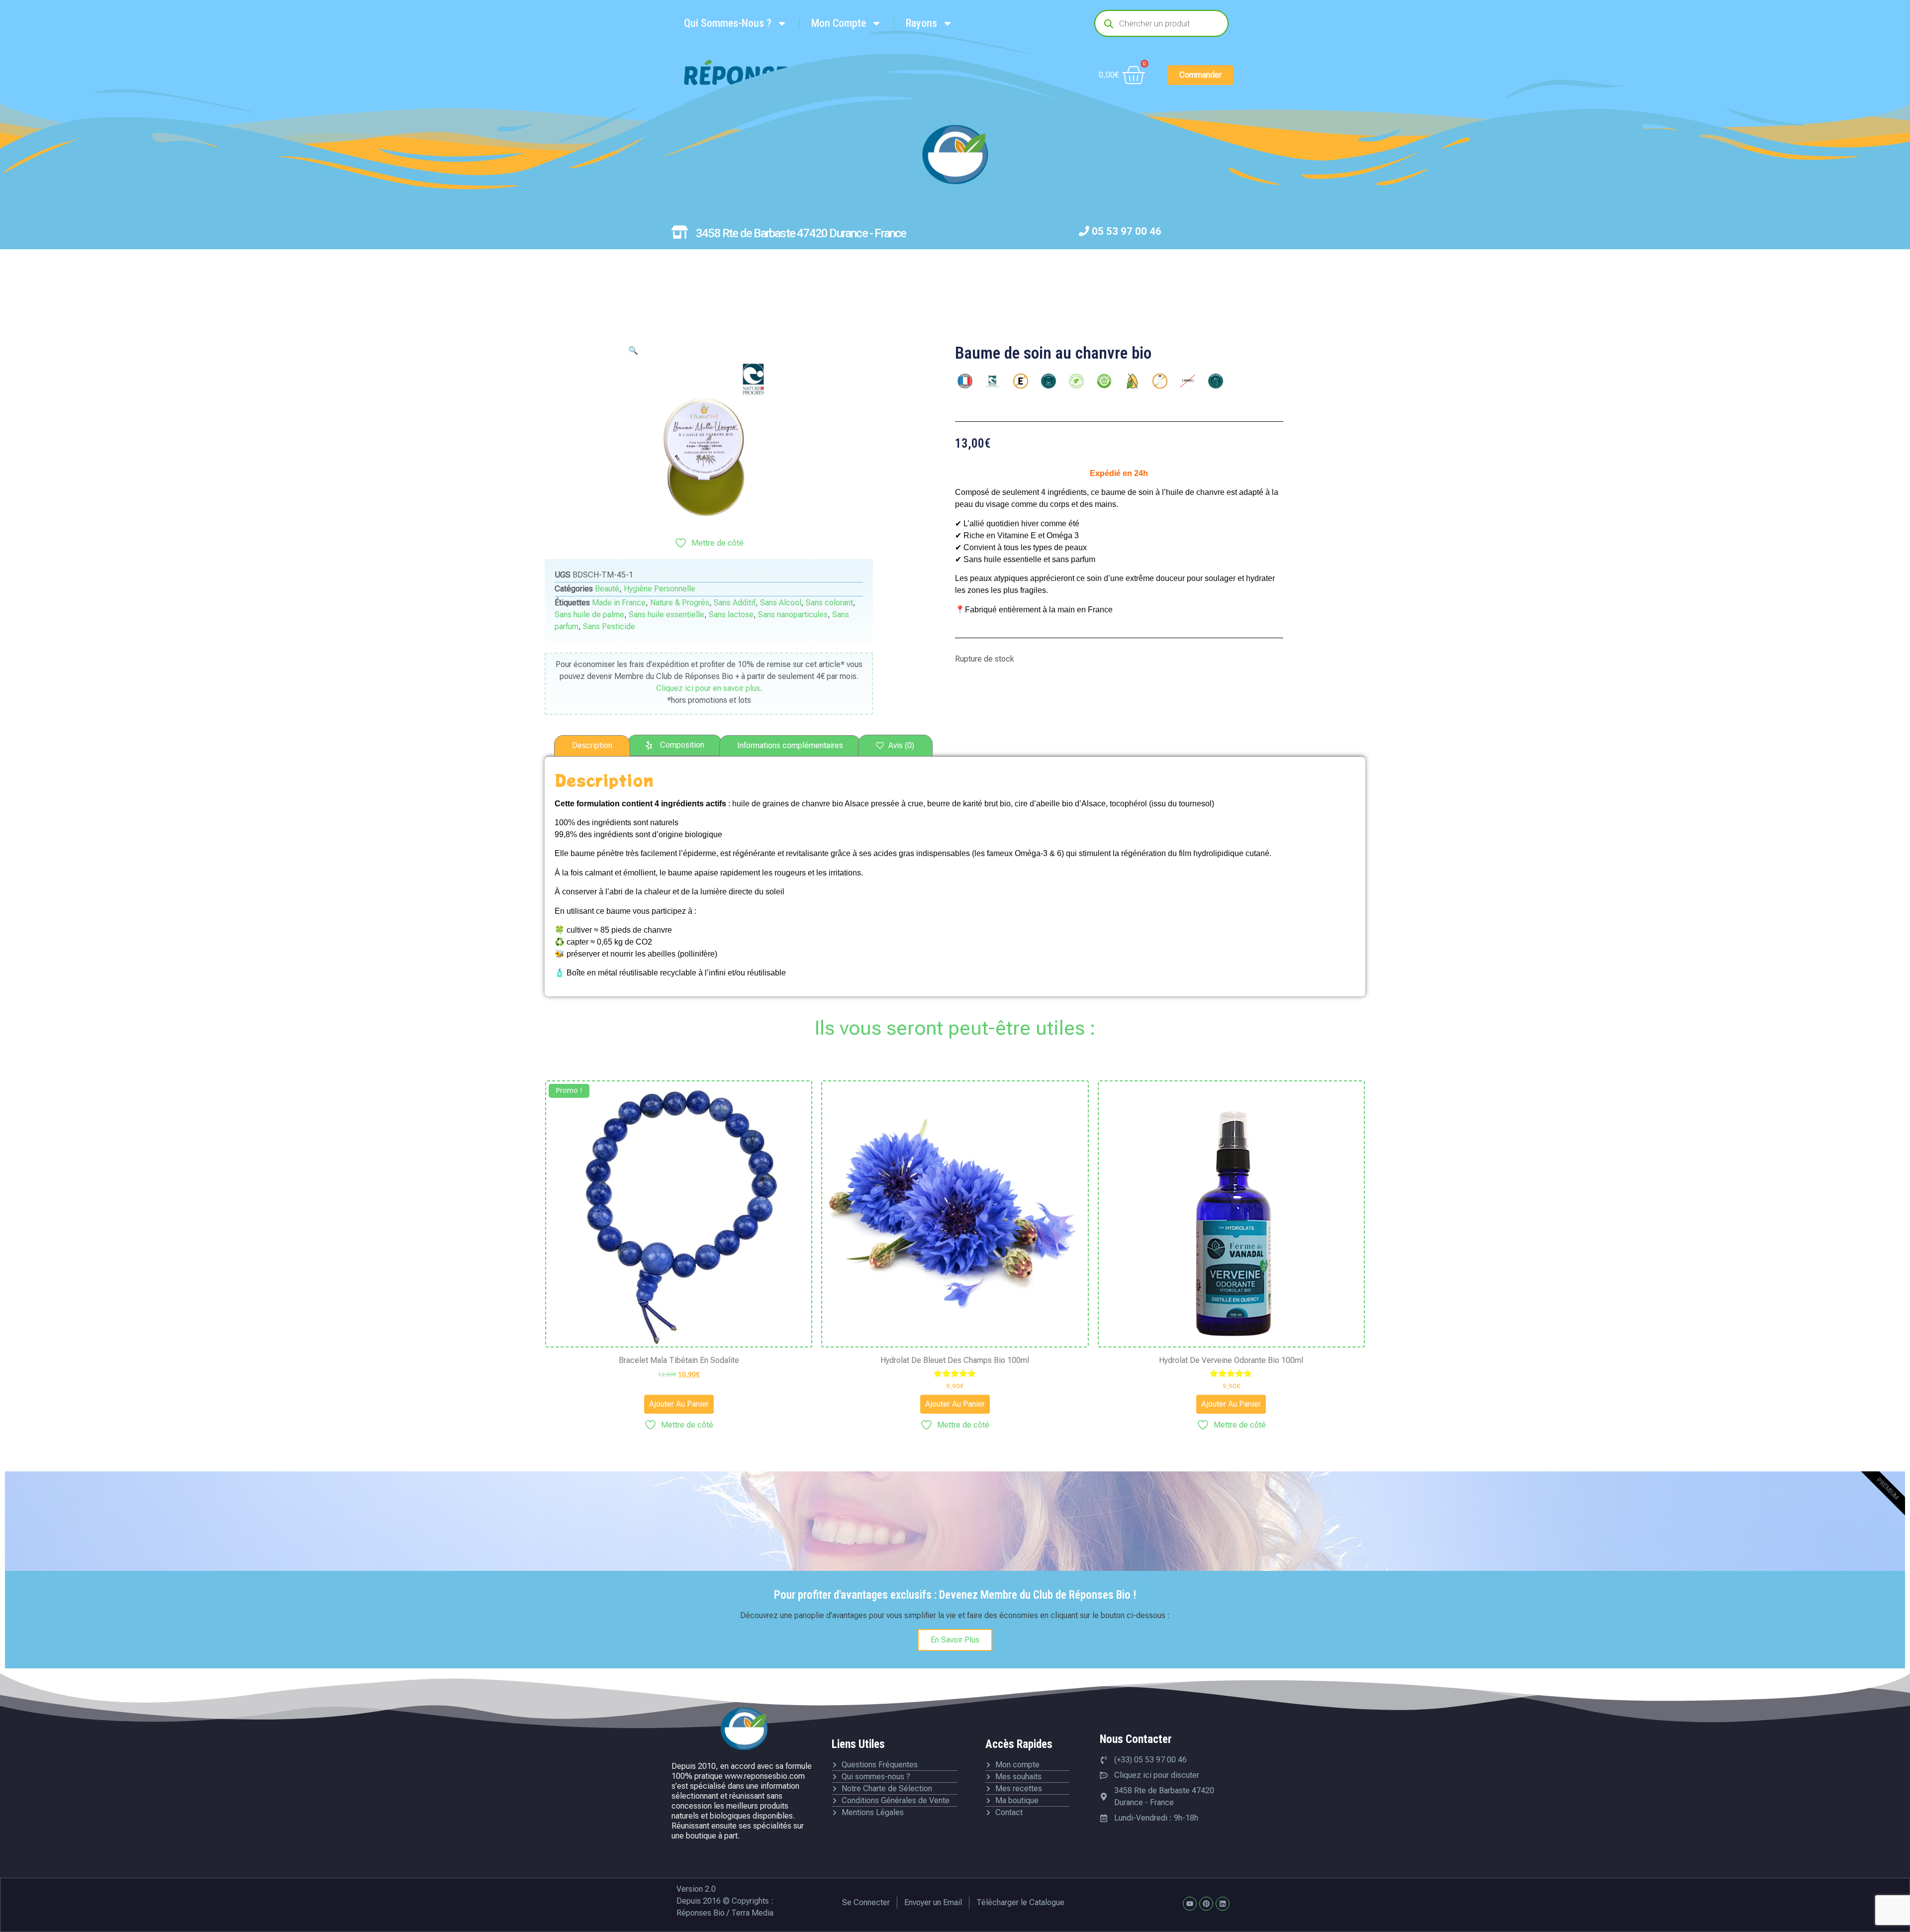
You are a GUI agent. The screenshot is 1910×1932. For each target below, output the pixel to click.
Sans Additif (735, 603)
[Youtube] (1190, 1904)
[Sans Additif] (1021, 381)
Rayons (921, 23)
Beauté (607, 589)
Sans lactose (731, 615)
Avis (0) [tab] (900, 745)
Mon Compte (839, 23)
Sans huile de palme (589, 615)
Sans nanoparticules (793, 615)
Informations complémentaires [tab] (790, 745)
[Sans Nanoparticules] (1188, 381)
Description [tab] (592, 745)
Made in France (619, 603)
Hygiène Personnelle (660, 589)
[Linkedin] (1223, 1904)
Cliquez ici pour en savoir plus (708, 688)
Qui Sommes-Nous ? (728, 23)
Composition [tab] (682, 745)
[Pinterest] (1206, 1904)
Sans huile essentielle (667, 615)
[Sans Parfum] (1216, 381)
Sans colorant (829, 603)
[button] (633, 350)
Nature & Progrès (680, 603)
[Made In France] (965, 381)
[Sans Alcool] (1049, 381)
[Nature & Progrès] (993, 381)
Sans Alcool (781, 603)
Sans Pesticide (609, 627)
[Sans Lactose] (1160, 381)
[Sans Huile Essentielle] (1132, 381)
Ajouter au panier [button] (679, 1404)
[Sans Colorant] (1076, 381)
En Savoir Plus (955, 1640)
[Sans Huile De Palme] (1104, 381)
